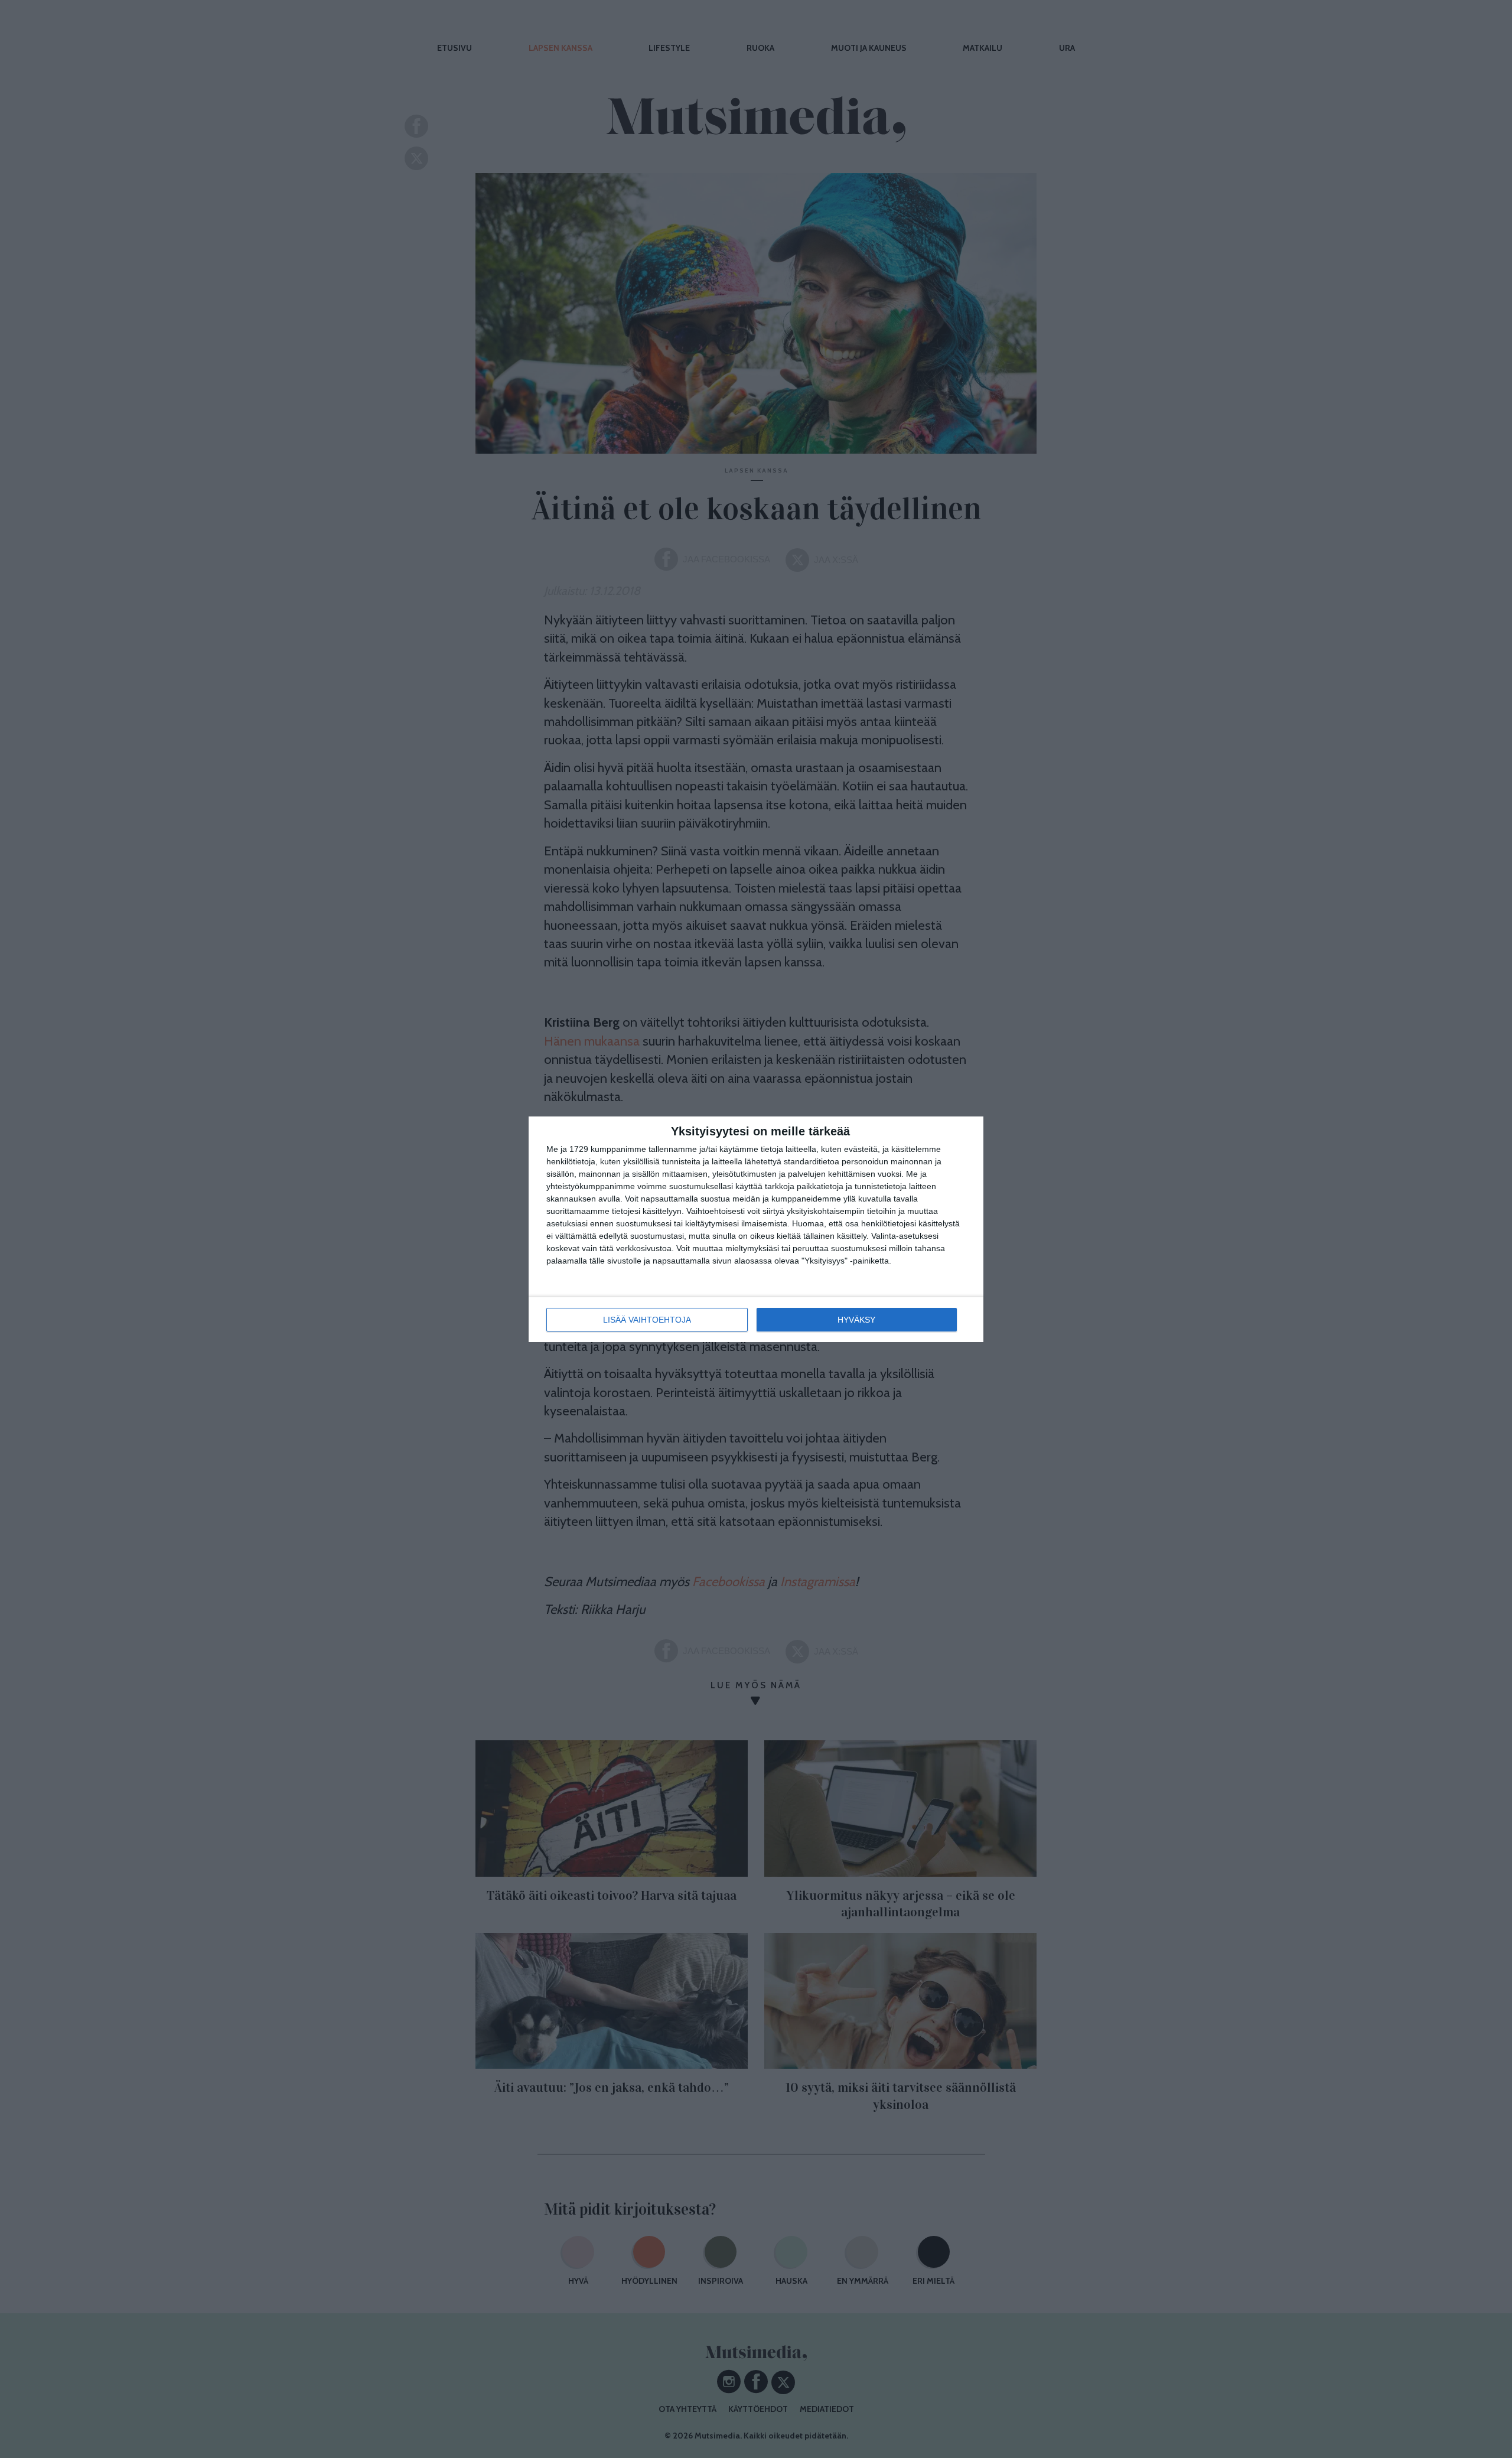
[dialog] (756, 1229)
